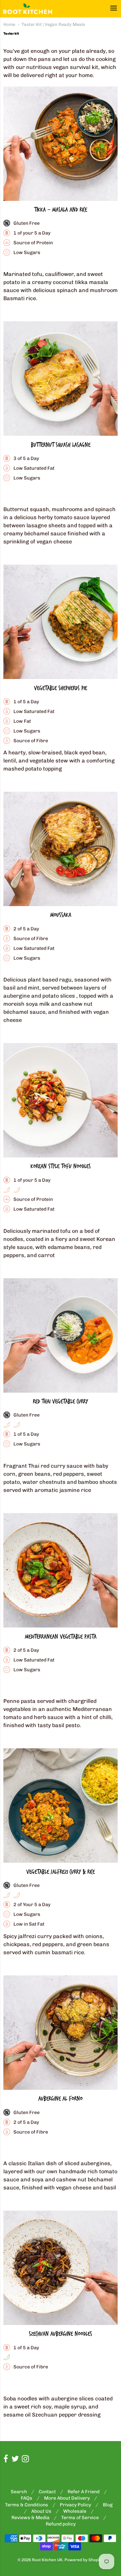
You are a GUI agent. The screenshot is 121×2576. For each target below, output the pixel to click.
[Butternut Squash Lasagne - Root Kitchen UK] (61, 379)
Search (19, 2492)
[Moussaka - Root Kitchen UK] (61, 849)
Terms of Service (80, 2518)
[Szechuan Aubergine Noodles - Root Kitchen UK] (61, 2268)
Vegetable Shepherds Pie (61, 688)
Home (9, 24)
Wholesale (75, 2511)
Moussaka (61, 915)
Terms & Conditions (27, 2505)
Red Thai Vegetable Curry (61, 1402)
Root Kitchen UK (47, 2560)
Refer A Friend (84, 2492)
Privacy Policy (75, 2505)
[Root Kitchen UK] (28, 9)
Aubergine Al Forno (61, 2099)
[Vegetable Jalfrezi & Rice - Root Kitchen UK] (61, 1805)
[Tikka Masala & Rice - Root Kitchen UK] (61, 144)
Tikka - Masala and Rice (61, 210)
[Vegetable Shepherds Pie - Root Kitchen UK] (61, 622)
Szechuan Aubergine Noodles (61, 2334)
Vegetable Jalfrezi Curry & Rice (61, 1872)
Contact (47, 2492)
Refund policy (61, 2524)
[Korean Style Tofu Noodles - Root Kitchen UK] (61, 1100)
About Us (41, 2511)
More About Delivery (67, 2498)
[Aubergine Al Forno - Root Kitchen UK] (61, 2033)
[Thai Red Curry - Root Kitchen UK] (61, 1335)
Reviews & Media (30, 2518)
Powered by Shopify (84, 2560)
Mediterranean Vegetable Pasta (61, 1637)
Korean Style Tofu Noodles (61, 1166)
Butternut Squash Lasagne (61, 445)
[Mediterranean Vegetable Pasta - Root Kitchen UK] (61, 1570)
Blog (108, 2505)
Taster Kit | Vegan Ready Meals (53, 24)
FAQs (27, 2498)
